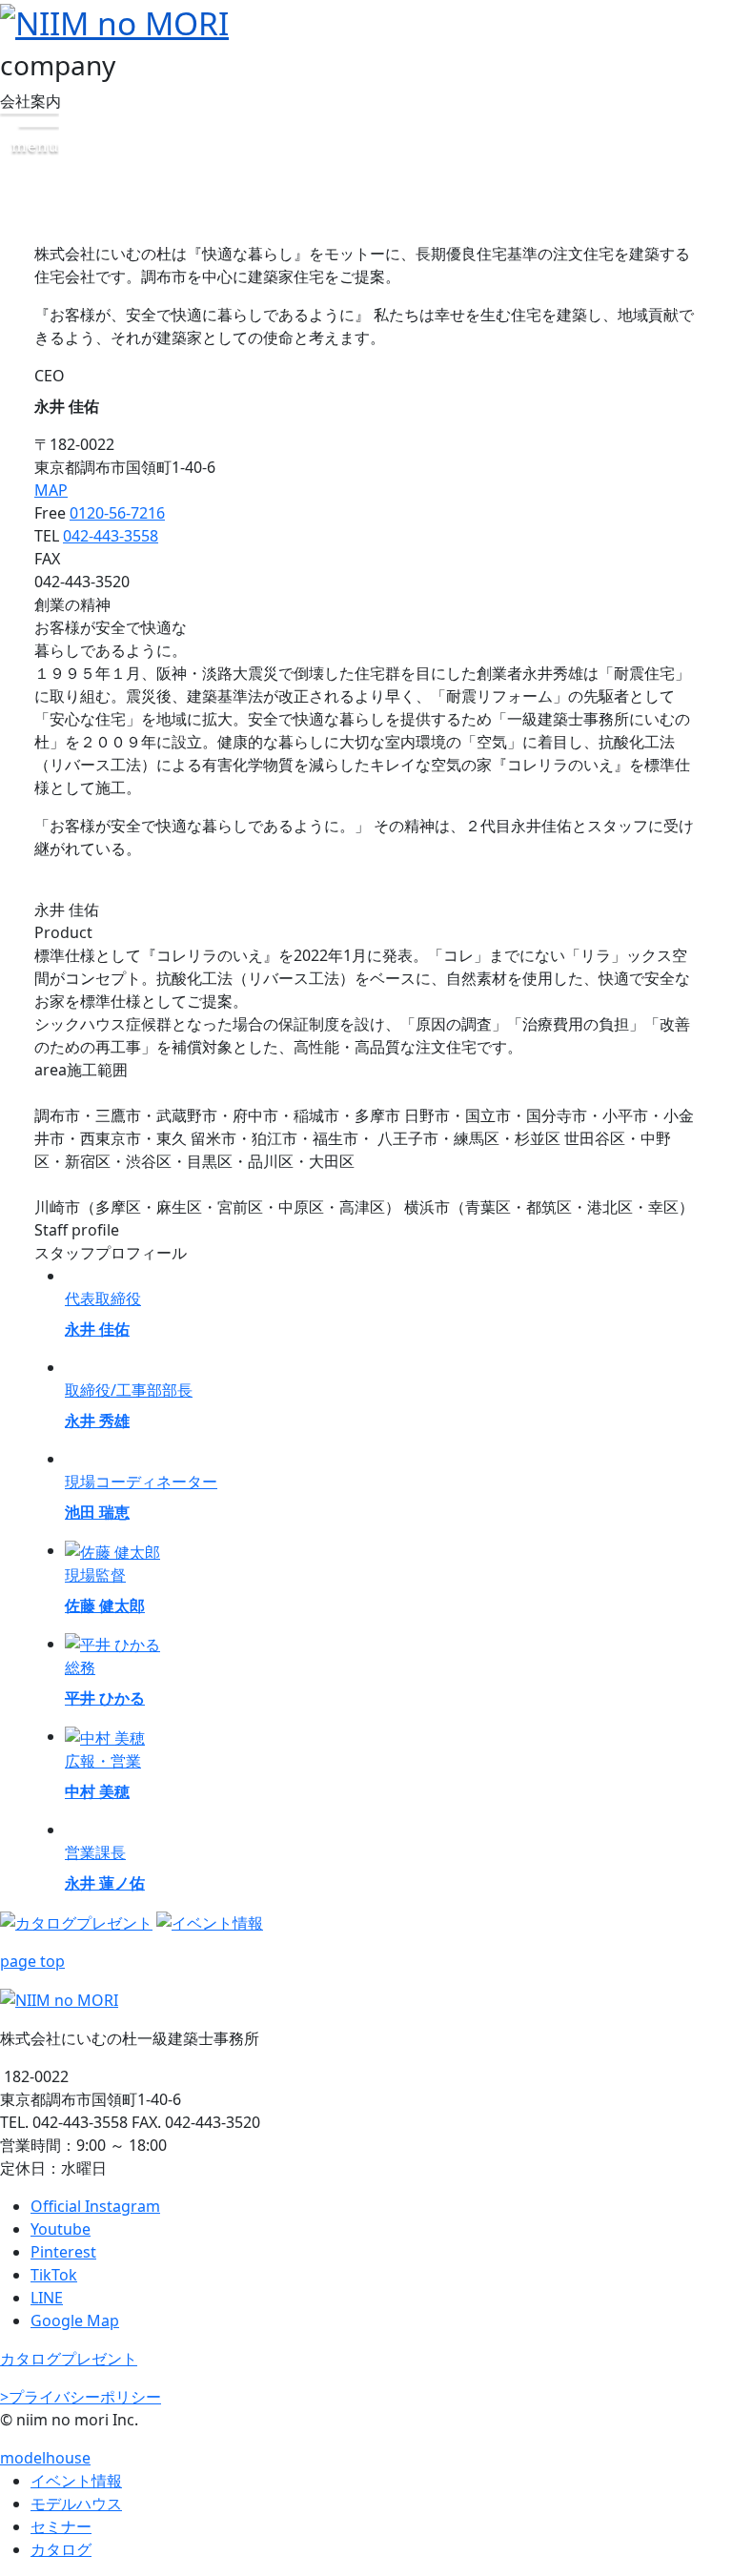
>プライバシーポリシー (81, 2397)
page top (32, 1961)
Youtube (61, 2229)
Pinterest (63, 2252)
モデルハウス (76, 2504)
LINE (47, 2298)
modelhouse (45, 2458)
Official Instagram (95, 2206)
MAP (51, 490)
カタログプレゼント (69, 2359)
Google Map (75, 2320)
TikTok (54, 2275)
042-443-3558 (111, 536)
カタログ (61, 2549)
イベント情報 (76, 2481)
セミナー (61, 2526)
